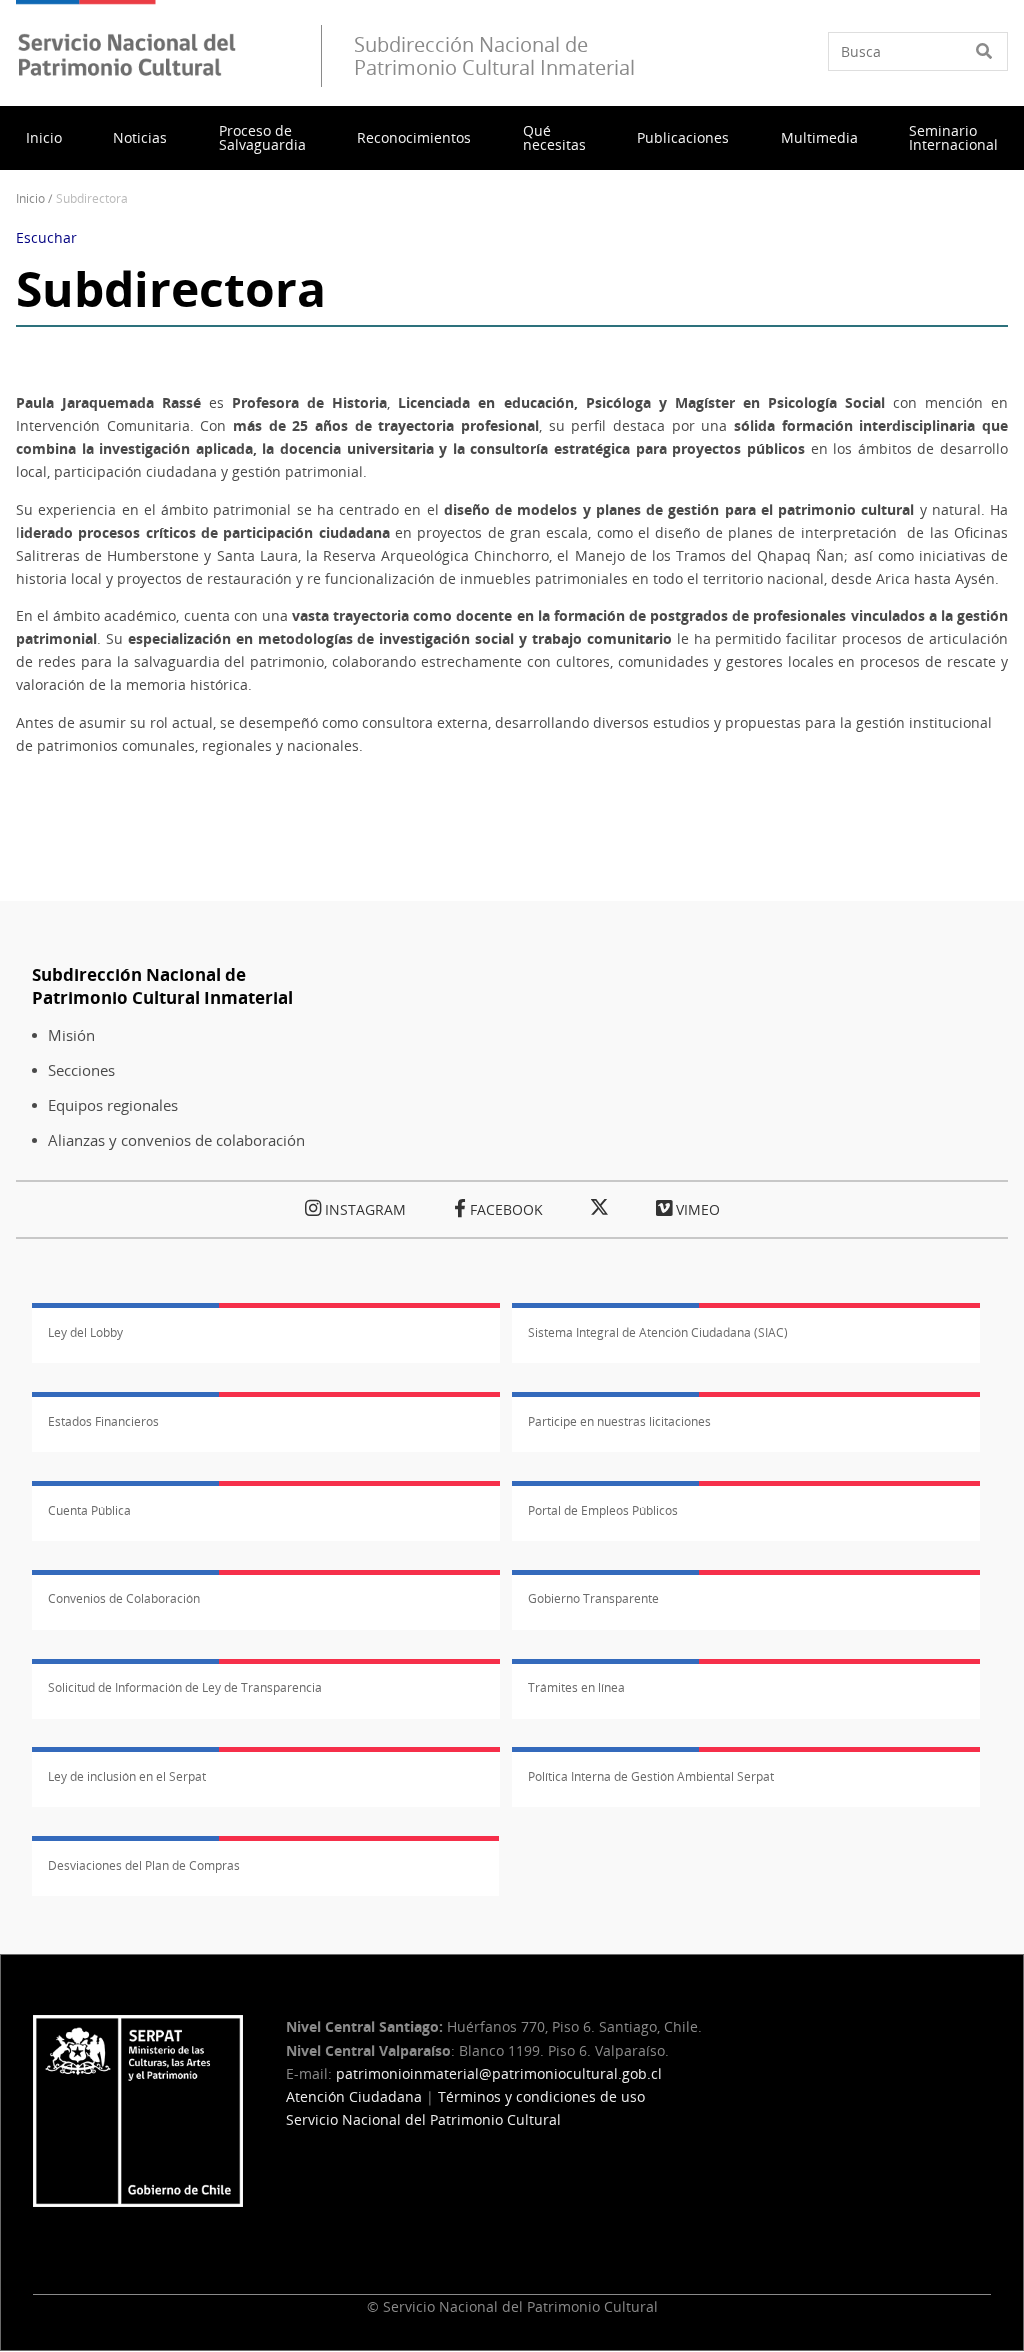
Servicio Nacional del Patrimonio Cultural (423, 2119)
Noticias (140, 137)
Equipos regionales (113, 1105)
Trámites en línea (576, 1687)
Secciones (81, 1070)
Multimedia (819, 137)
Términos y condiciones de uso (541, 2096)
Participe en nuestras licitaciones (619, 1421)
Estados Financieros (103, 1421)
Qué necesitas (554, 137)
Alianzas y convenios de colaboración (176, 1140)
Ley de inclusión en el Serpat (127, 1776)
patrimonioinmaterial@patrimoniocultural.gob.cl (499, 2073)
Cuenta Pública (89, 1510)
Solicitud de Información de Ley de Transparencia (185, 1687)
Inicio (44, 137)
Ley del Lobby (85, 1332)
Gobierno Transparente (593, 1598)
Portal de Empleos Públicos (603, 1510)
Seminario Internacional (953, 137)
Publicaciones (683, 137)
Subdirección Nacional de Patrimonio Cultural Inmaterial (162, 986)
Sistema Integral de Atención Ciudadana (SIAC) (658, 1332)
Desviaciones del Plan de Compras (144, 1865)
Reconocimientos (414, 137)
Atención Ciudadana (354, 2096)
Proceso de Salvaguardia (262, 137)
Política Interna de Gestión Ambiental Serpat (651, 1776)
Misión (71, 1035)
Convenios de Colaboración (124, 1598)
